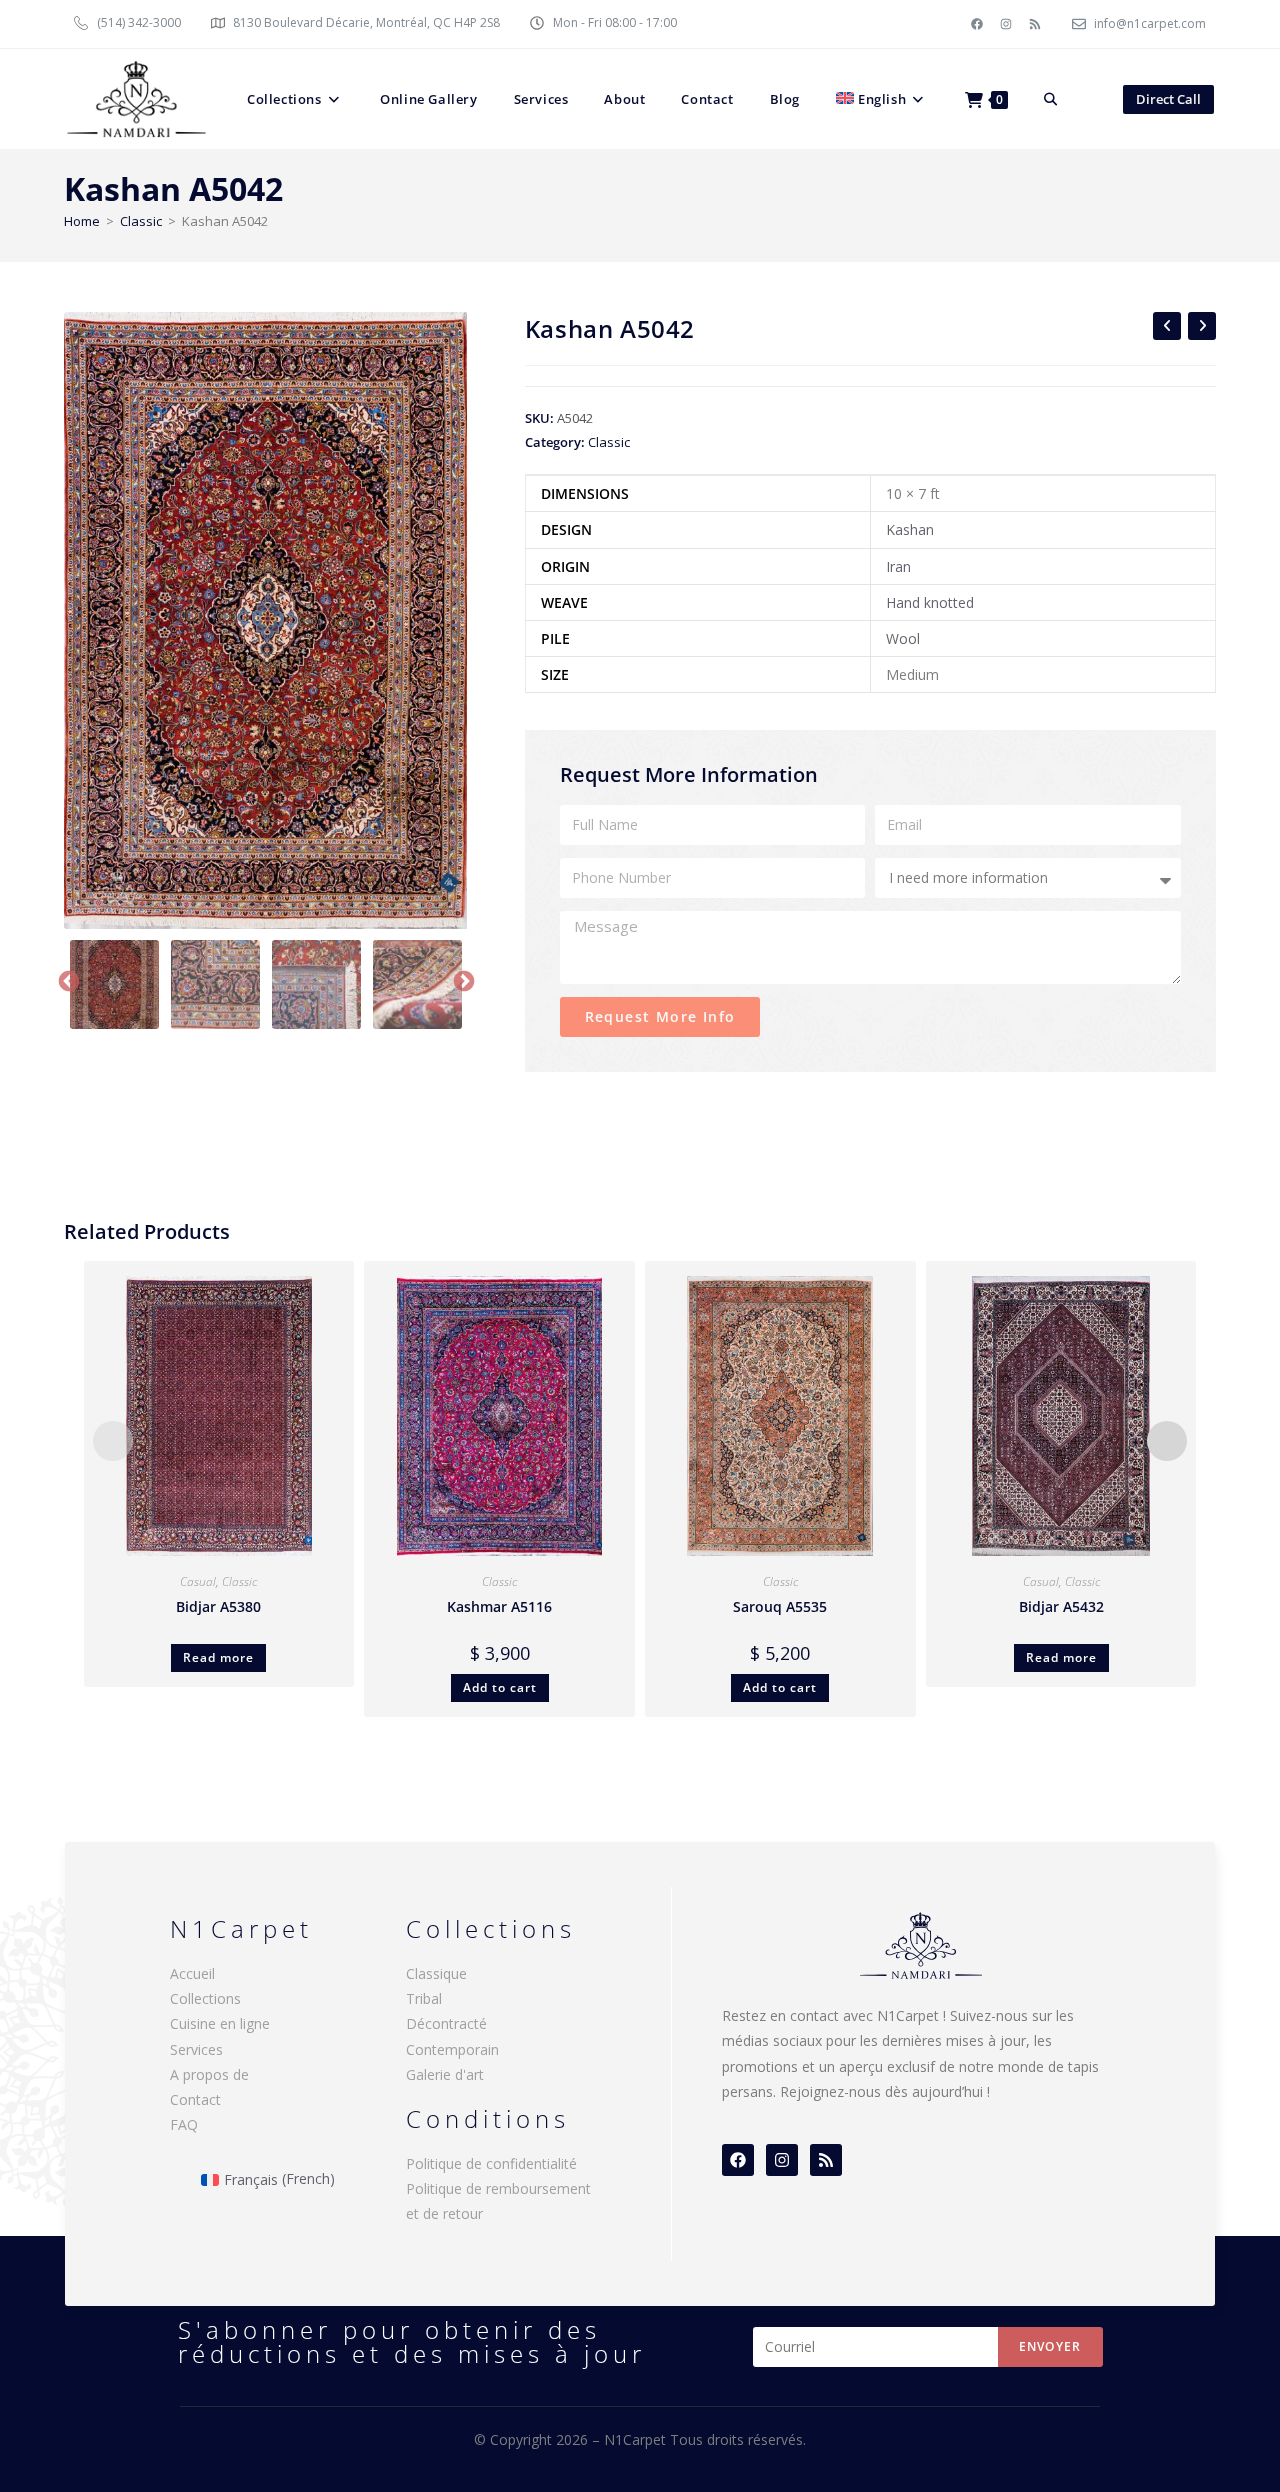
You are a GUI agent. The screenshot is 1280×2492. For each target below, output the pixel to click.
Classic (141, 221)
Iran (898, 566)
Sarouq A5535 (780, 1606)
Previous (67, 980)
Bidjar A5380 (218, 1606)
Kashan (910, 529)
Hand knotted (930, 602)
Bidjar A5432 (1061, 1606)
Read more (218, 1657)
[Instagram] (1006, 24)
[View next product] (1202, 326)
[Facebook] (977, 24)
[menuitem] (882, 99)
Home (82, 221)
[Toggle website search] (1050, 99)
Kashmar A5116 (499, 1606)
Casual (198, 1581)
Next (462, 980)
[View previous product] (1167, 326)
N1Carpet (637, 2439)
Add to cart (500, 1687)
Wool (903, 638)
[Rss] (1035, 24)
